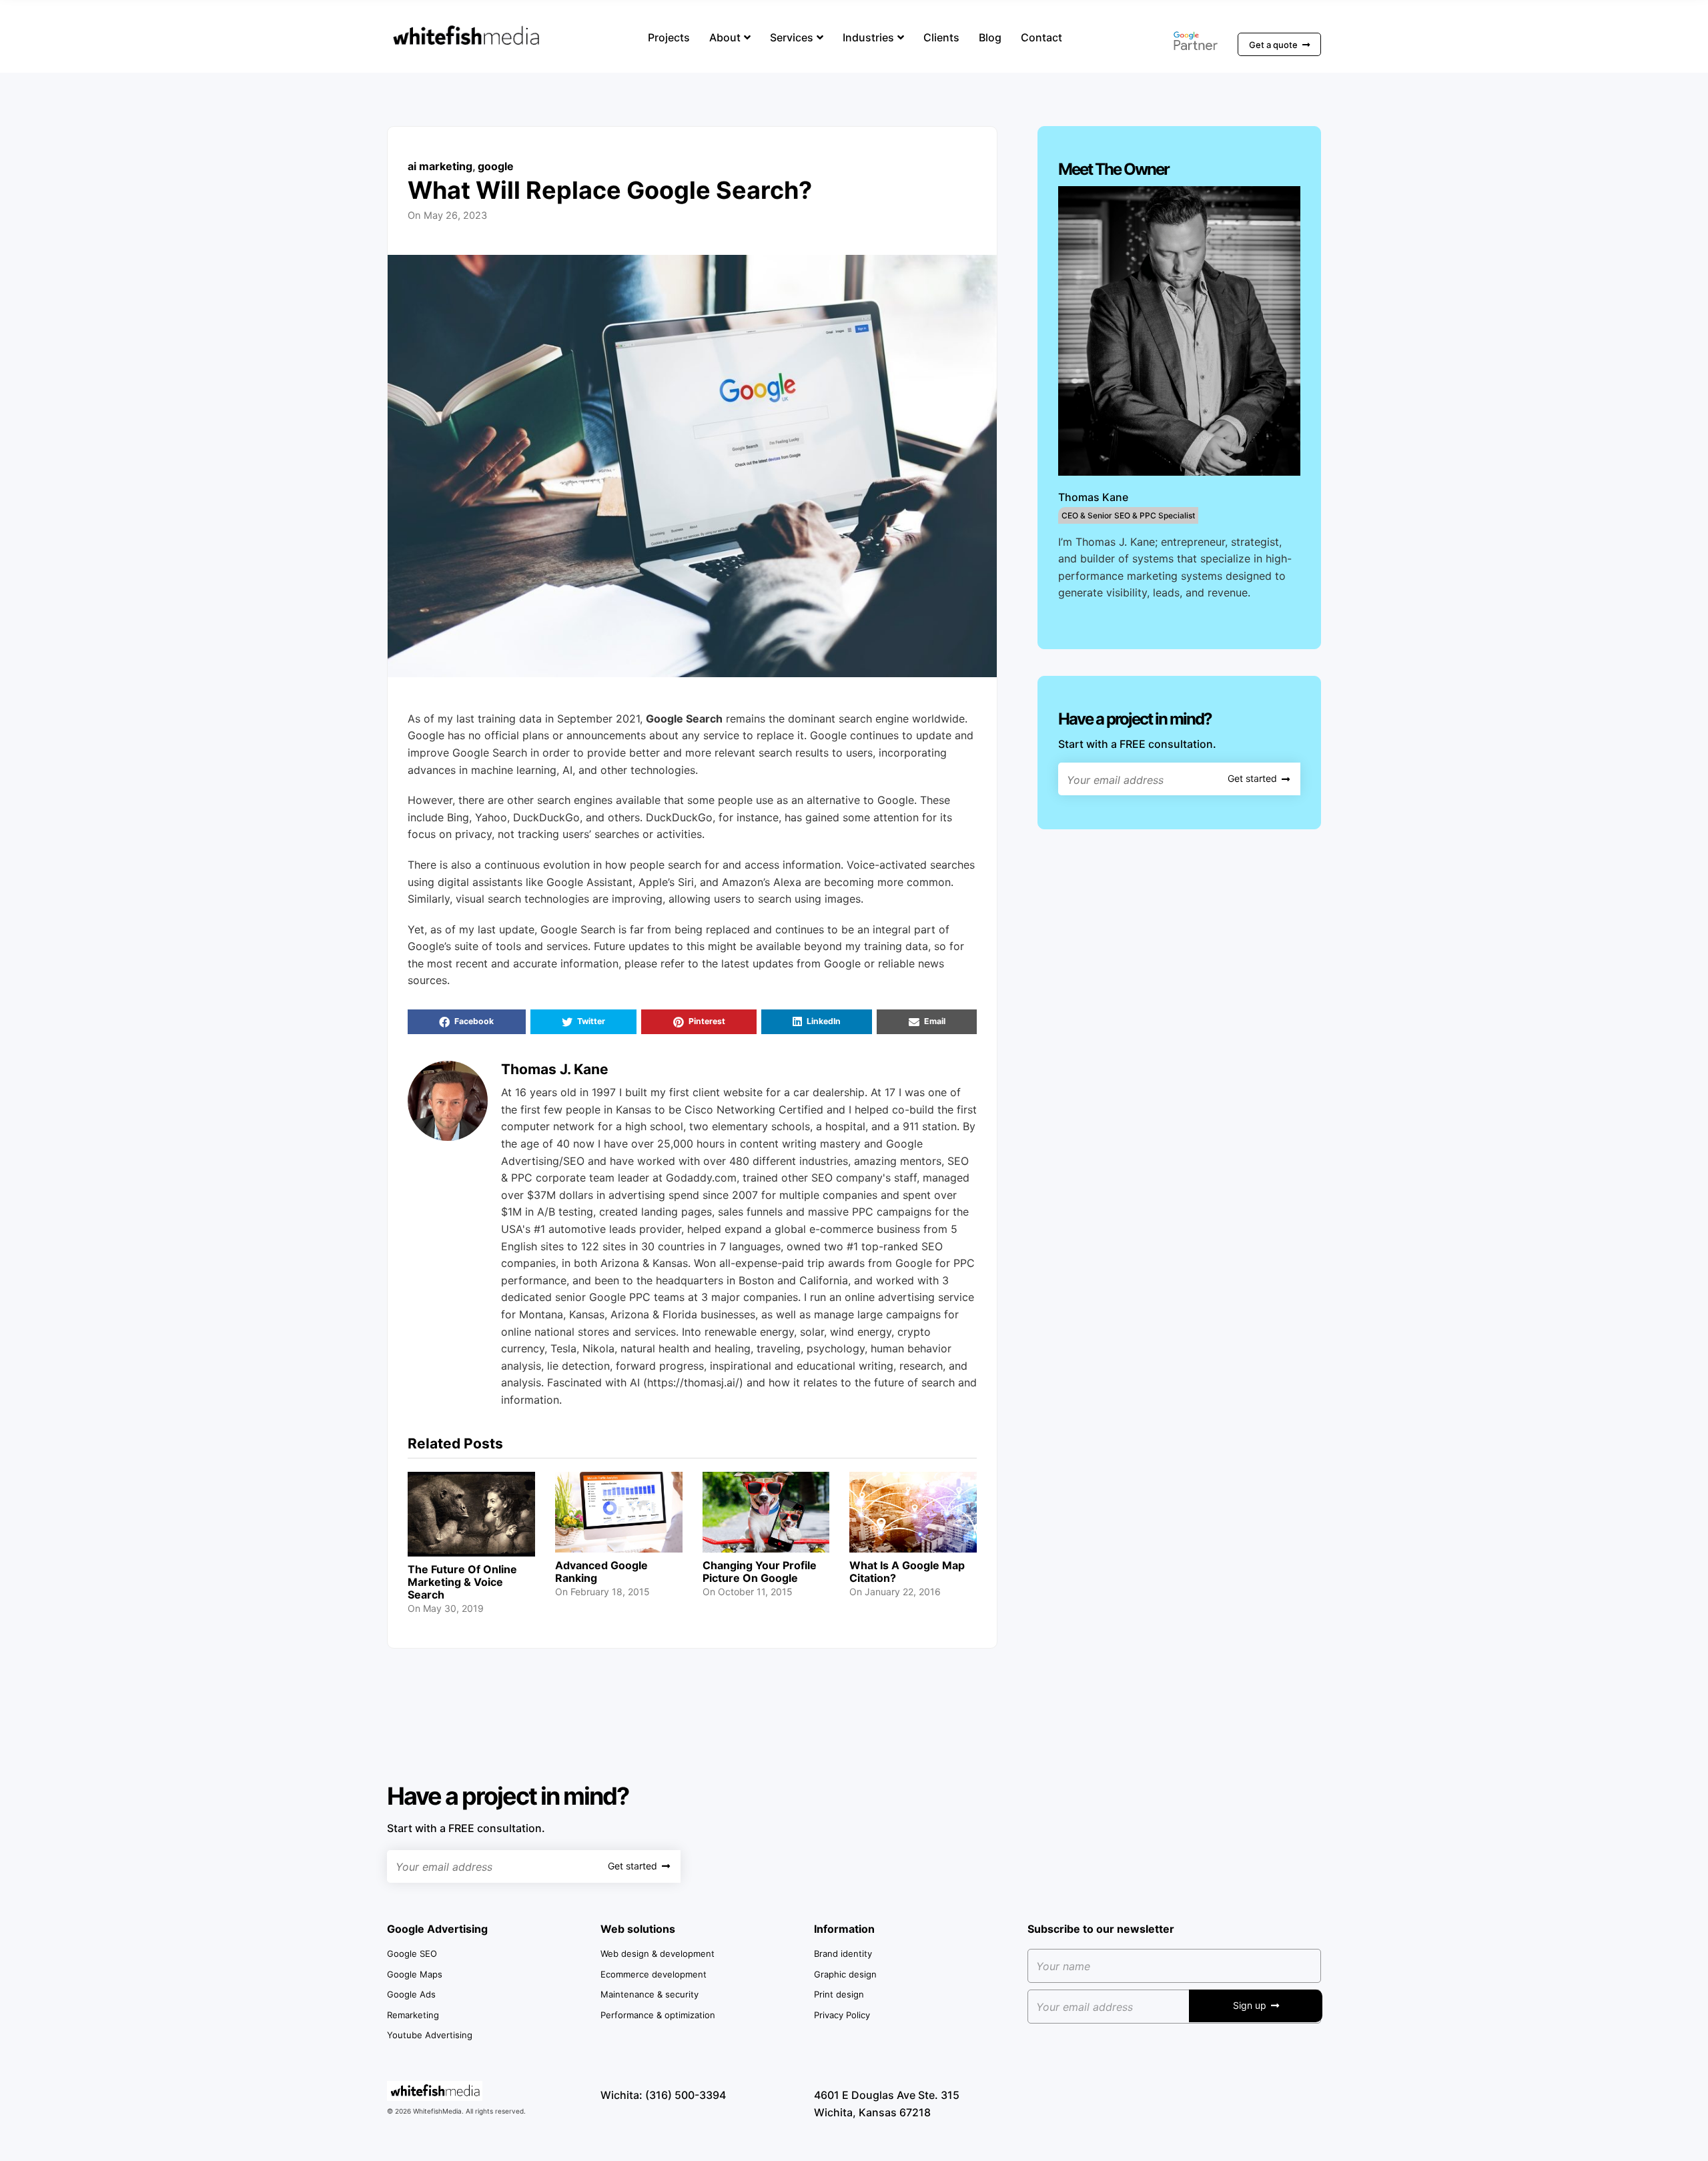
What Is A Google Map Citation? (907, 1572)
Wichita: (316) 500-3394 (663, 2095)
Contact (1041, 37)
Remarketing (413, 2015)
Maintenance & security (650, 1994)
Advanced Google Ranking (601, 1572)
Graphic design (845, 1974)
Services (792, 37)
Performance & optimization (658, 2015)
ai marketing (440, 166)
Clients (941, 37)
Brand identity (843, 1954)
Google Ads (411, 1994)
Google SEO (412, 1954)
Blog (990, 37)
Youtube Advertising (430, 2035)
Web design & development (658, 1954)
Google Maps (415, 1974)
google (496, 166)
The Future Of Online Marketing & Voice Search (462, 1582)
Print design (839, 1994)
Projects (669, 37)
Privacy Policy (842, 2015)
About (725, 37)
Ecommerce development (654, 1974)
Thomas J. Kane (555, 1069)
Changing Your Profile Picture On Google (760, 1572)
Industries (868, 37)
